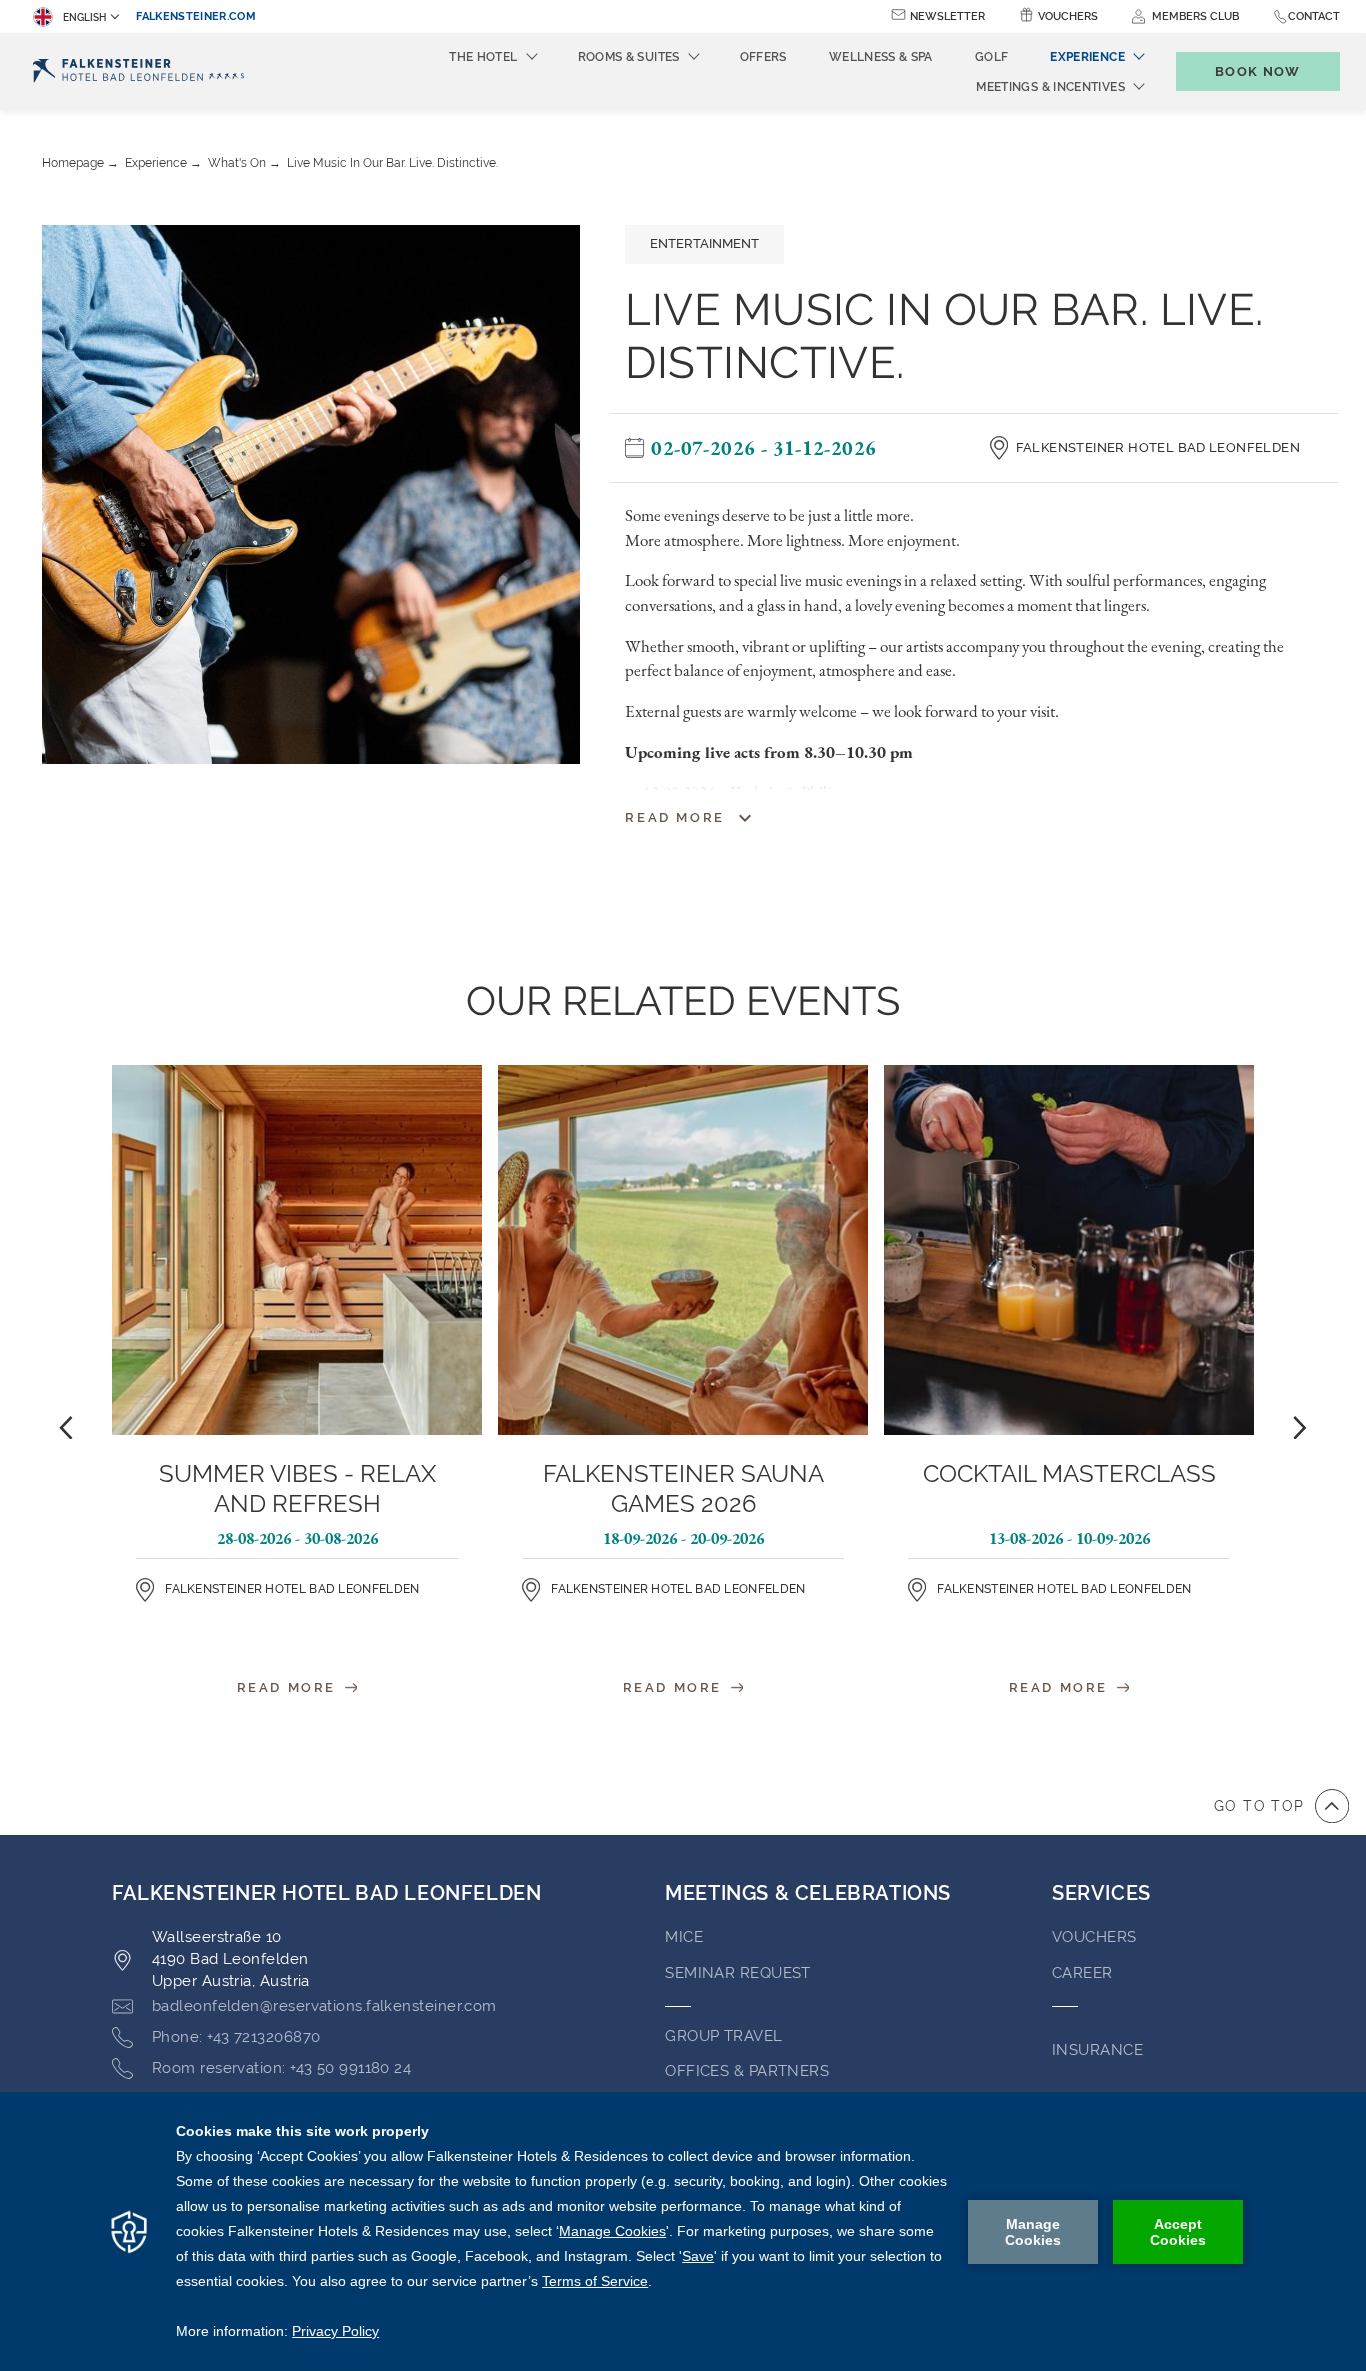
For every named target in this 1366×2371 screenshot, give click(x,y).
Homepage (73, 163)
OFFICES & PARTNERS (747, 2071)
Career (1082, 1973)
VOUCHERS (1094, 1937)
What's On (237, 163)
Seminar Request (738, 1973)
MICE (684, 1937)
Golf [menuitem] (991, 57)
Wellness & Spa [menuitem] (881, 57)
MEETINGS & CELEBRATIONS (808, 1893)
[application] (683, 2231)
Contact (1314, 16)
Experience (156, 163)
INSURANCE (1097, 2050)
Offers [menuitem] (763, 57)
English (84, 17)
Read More (289, 1687)
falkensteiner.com (196, 16)
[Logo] (138, 71)
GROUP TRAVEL (723, 2036)
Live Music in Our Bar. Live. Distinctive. (392, 163)
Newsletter (947, 16)
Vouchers (1068, 16)
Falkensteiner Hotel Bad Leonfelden (1158, 447)
